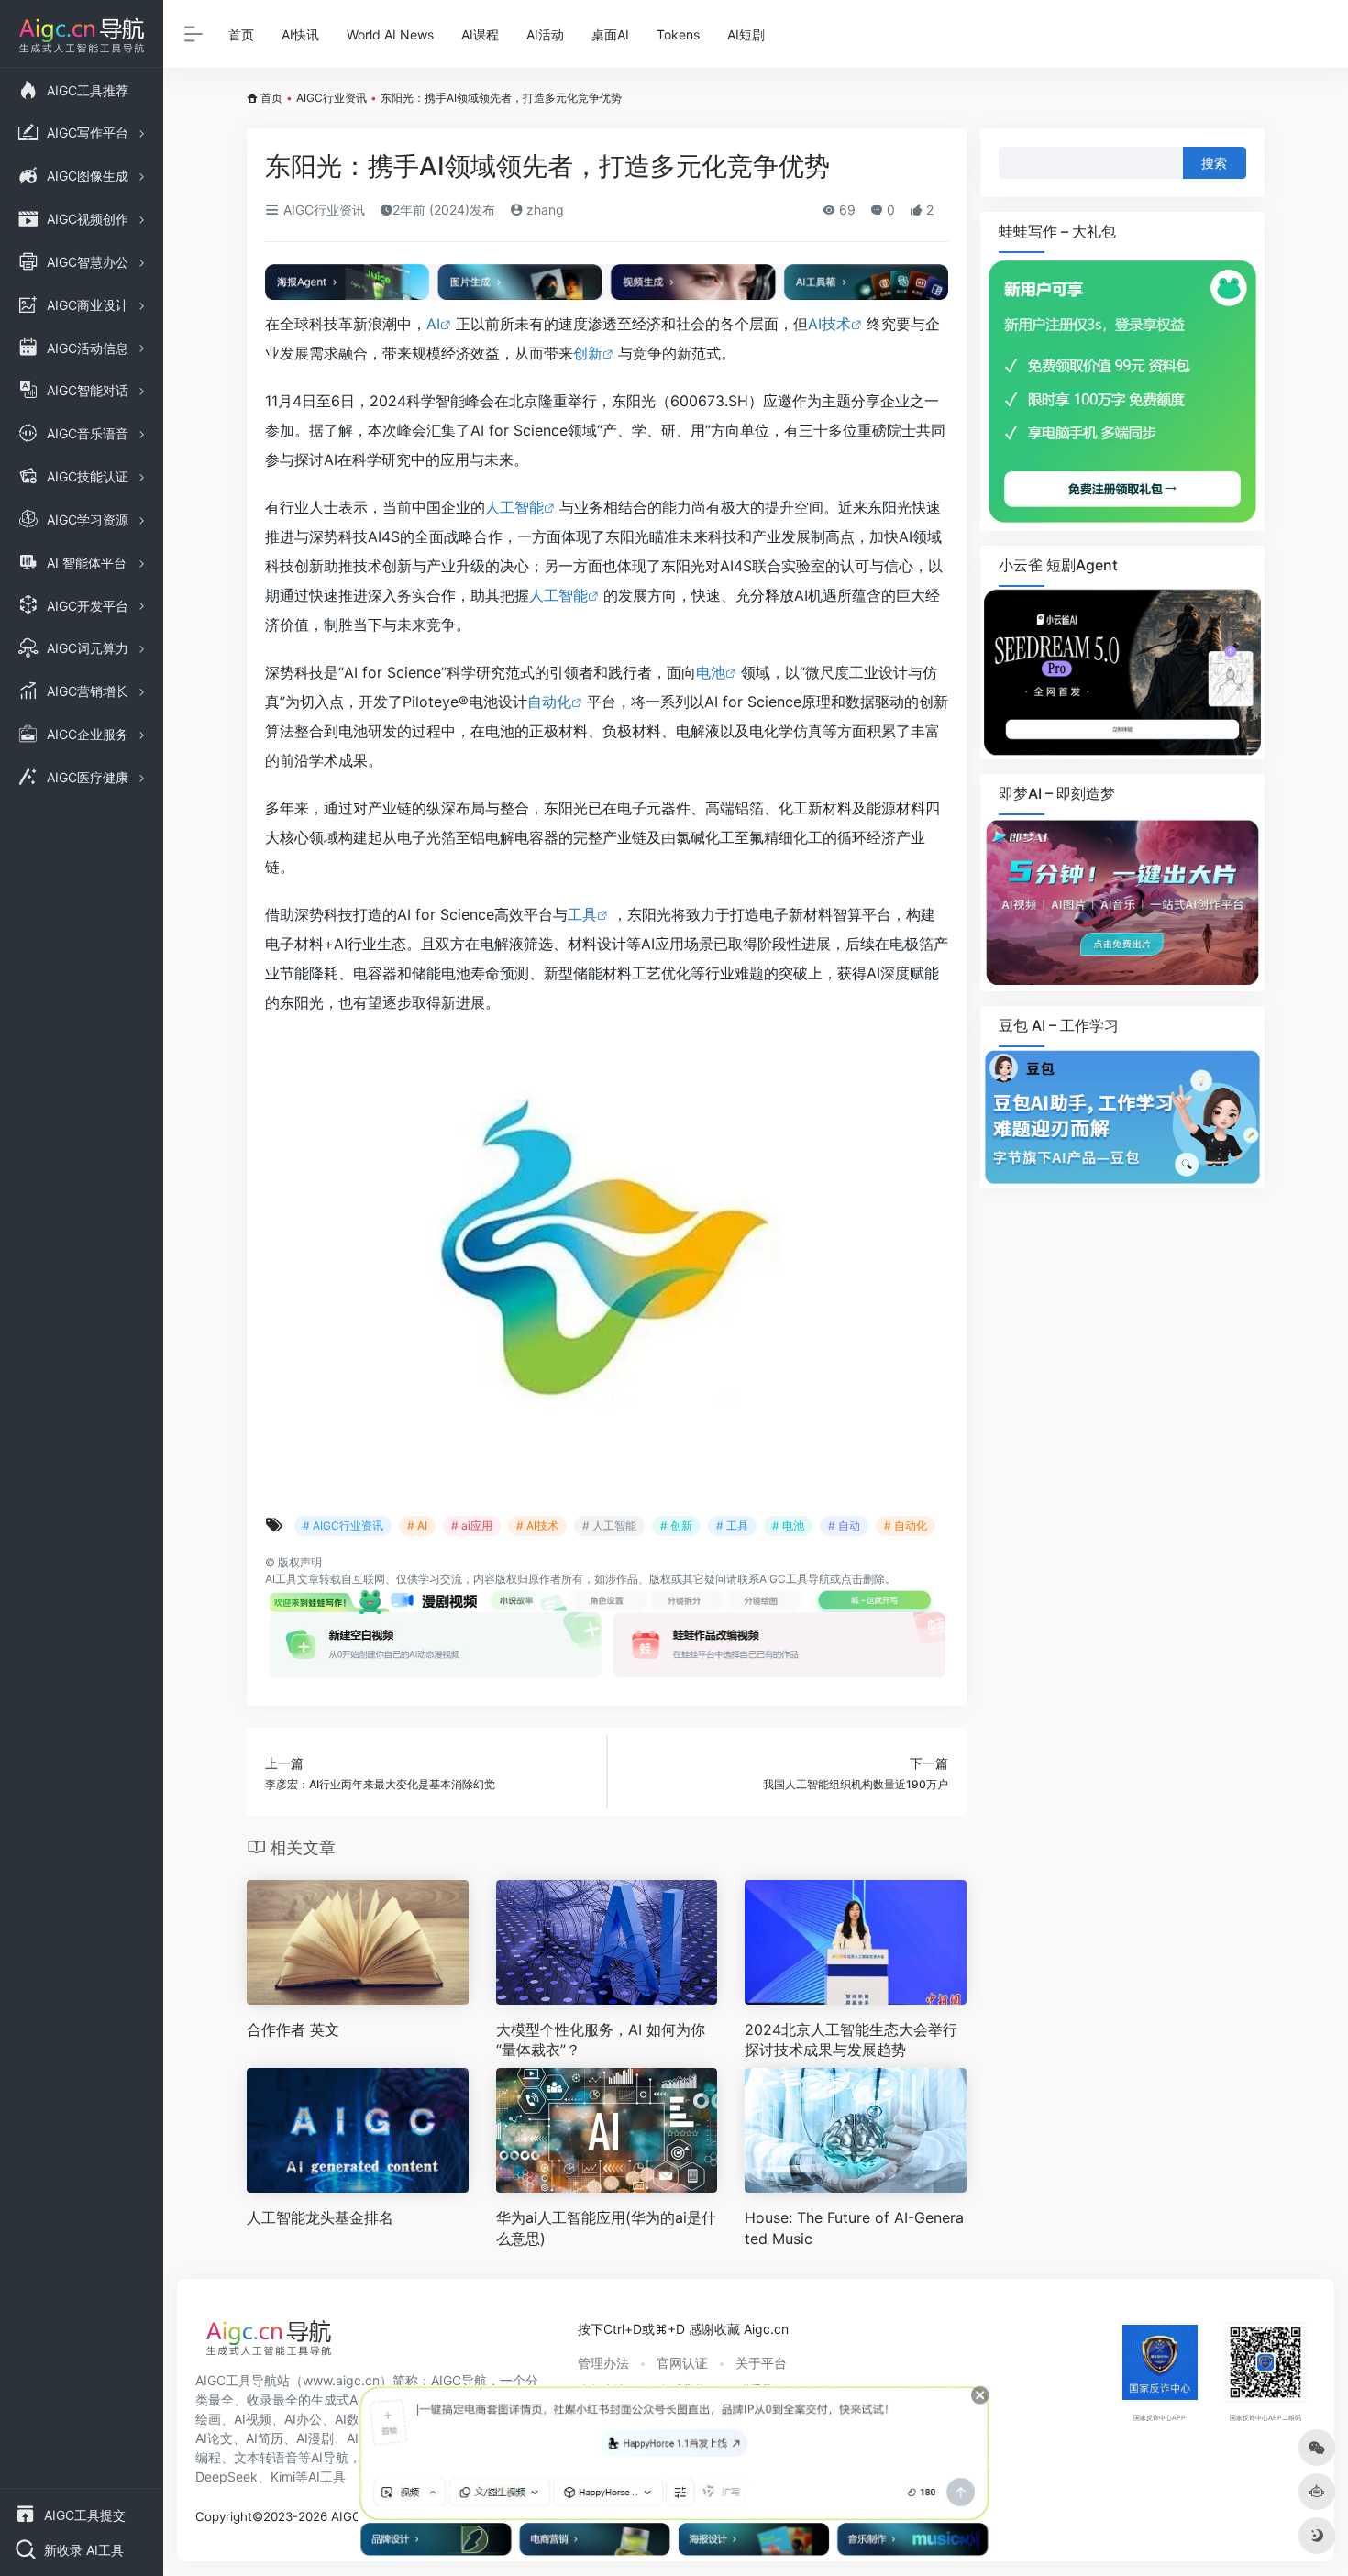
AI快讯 (300, 34)
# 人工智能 (609, 1526)
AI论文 (214, 2438)
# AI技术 (537, 1526)
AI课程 (480, 34)
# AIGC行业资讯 (343, 1526)
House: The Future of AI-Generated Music (854, 2228)
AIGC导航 (459, 2380)
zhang (543, 210)
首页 (241, 34)
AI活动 (545, 34)
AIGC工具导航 (795, 1579)
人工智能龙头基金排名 (320, 2217)
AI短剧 (746, 34)
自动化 (549, 702)
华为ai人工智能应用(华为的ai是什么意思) (606, 2228)
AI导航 (330, 2457)
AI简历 (265, 2438)
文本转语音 (266, 2457)
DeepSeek (227, 2476)
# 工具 (732, 1526)
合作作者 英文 (293, 2029)
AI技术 (829, 324)
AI (433, 324)
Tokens (678, 34)
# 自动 (844, 1526)
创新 (588, 353)
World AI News (390, 34)
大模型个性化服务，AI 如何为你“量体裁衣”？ (601, 2040)
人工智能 (514, 507)
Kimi (283, 2476)
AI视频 (253, 2419)
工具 (582, 914)
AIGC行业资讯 (331, 98)
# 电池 (788, 1526)
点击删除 (863, 1579)
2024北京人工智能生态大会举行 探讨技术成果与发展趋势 (851, 2040)
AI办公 (303, 2419)
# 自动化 (906, 1526)
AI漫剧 (315, 2438)
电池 (711, 672)
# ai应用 (472, 1526)
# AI (417, 1526)
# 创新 (676, 1526)
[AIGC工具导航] (269, 2343)
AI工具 (281, 1579)
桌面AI (610, 34)
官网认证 (682, 2363)
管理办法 (603, 2363)
